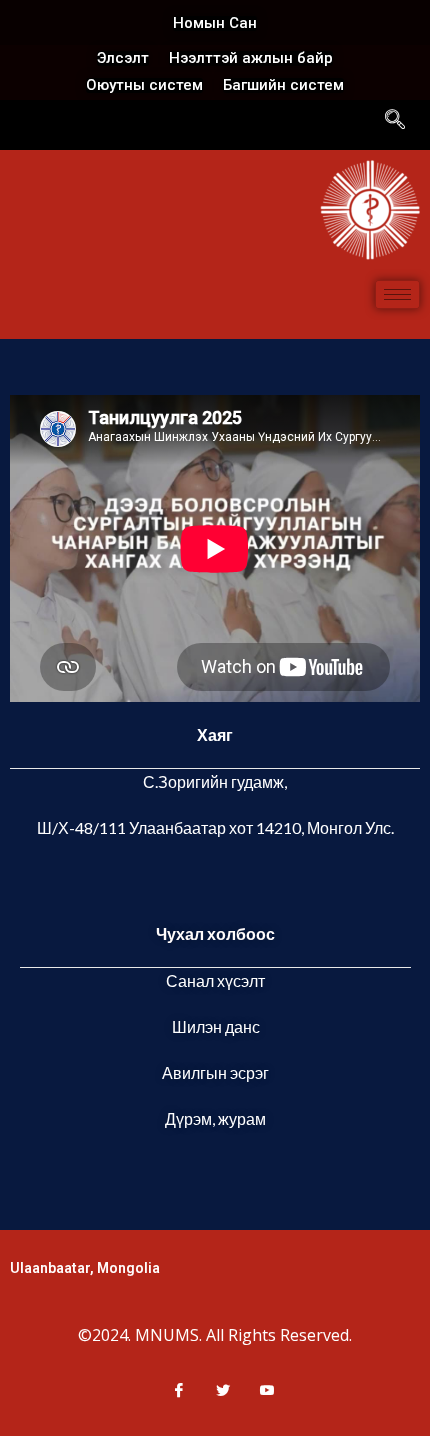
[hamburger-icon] (397, 294)
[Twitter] (215, 1390)
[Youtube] (259, 1390)
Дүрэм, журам (215, 1118)
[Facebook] (171, 1390)
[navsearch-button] (395, 121)
